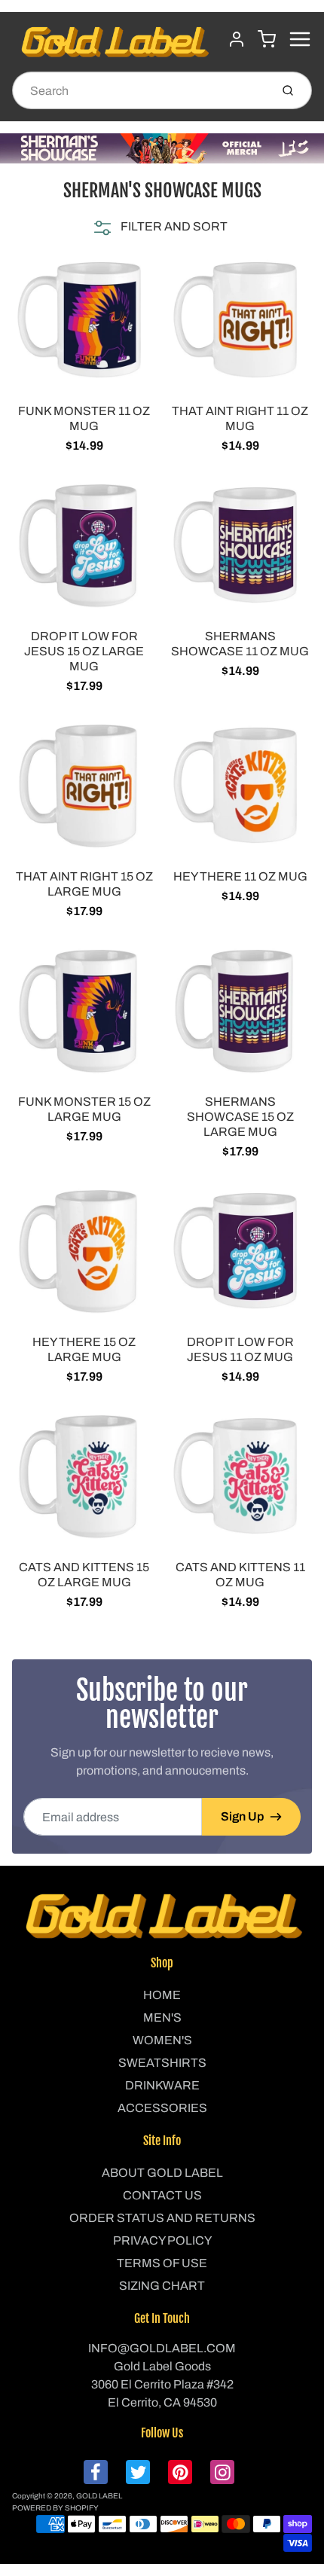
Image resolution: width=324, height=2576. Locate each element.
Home (162, 1995)
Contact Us (162, 2195)
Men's (162, 2017)
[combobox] (140, 90)
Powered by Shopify (55, 2508)
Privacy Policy (162, 2240)
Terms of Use (162, 2263)
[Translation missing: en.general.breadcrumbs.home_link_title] (162, 148)
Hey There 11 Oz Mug (240, 876)
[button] (159, 227)
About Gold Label (162, 2173)
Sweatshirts (162, 2063)
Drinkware (162, 2085)
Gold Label (99, 2496)
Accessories (162, 2108)
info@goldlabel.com (162, 2348)
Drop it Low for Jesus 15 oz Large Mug (84, 651)
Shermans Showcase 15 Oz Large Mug (240, 1117)
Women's (162, 2040)
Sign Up (242, 1816)
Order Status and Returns (162, 2218)
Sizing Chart (162, 2286)
